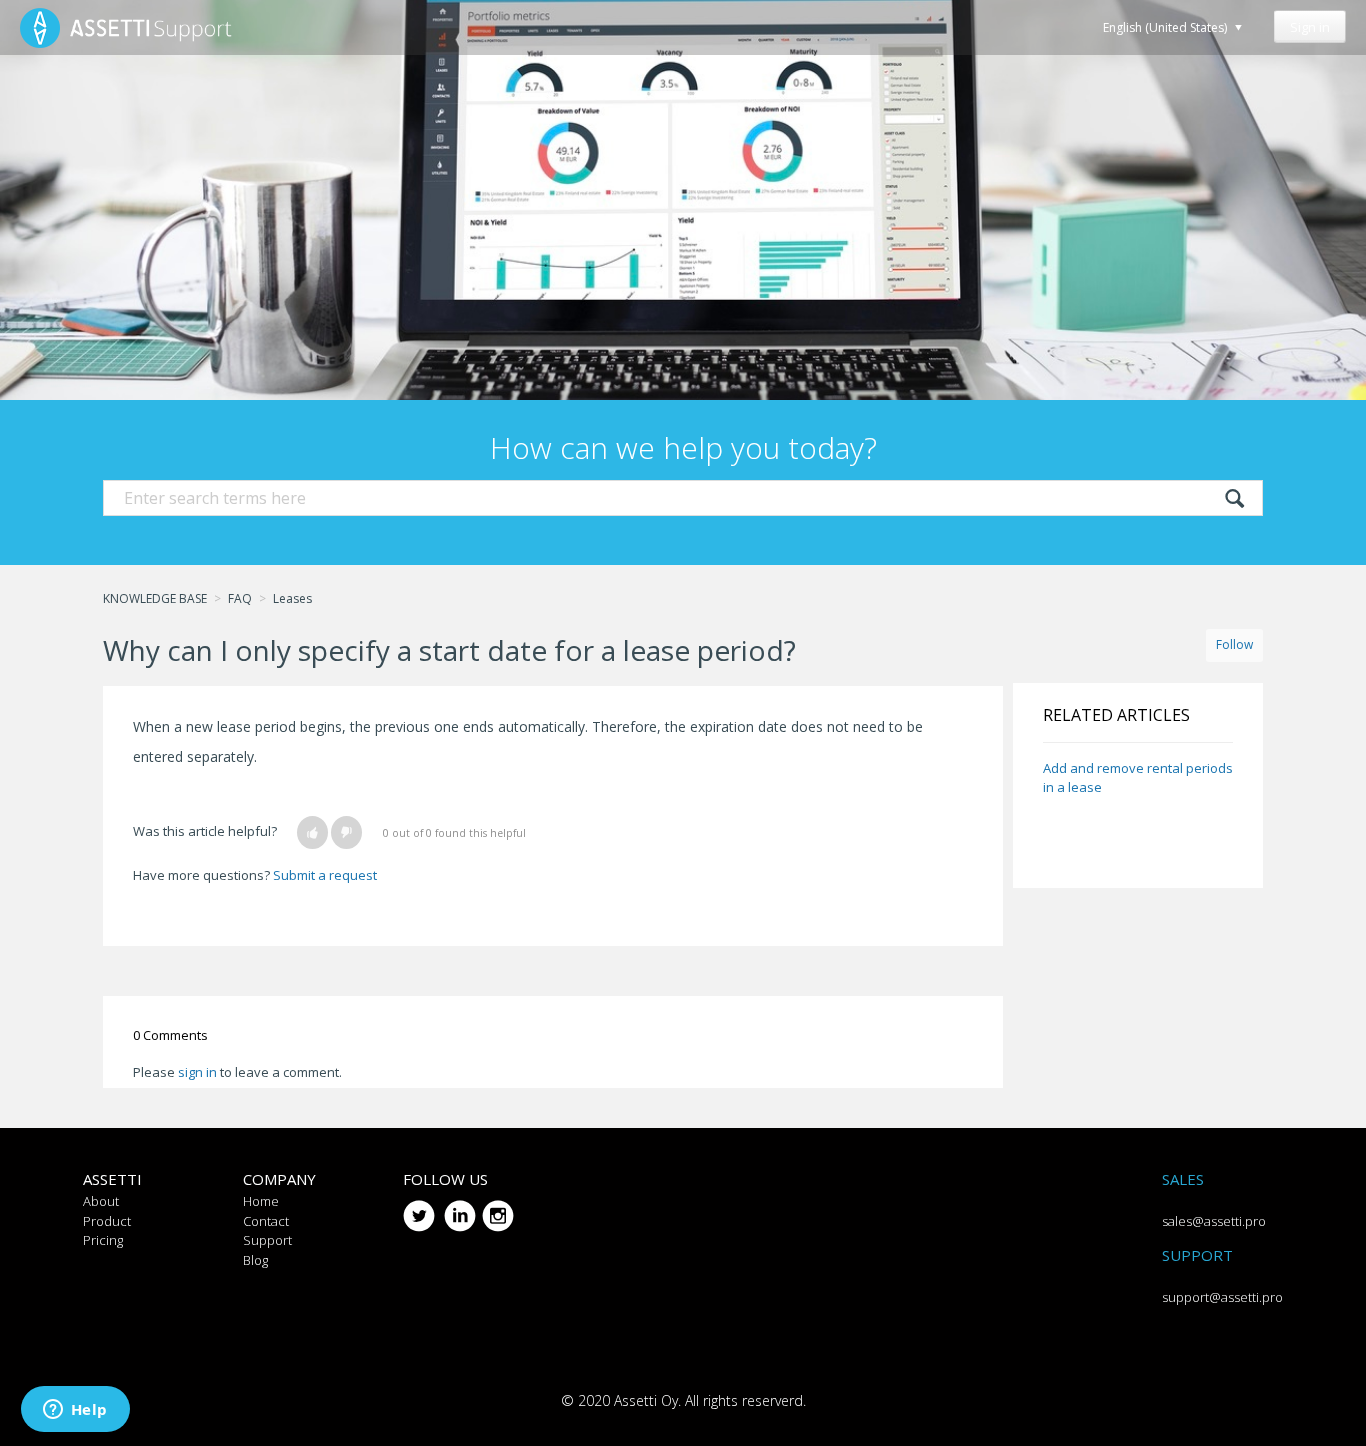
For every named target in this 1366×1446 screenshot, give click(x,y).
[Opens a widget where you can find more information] (75, 1411)
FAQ (240, 598)
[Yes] (312, 832)
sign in (197, 1072)
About (101, 1201)
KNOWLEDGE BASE (155, 598)
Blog (255, 1260)
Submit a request (325, 875)
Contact (266, 1221)
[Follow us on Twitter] (419, 1208)
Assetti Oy (646, 1400)
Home (261, 1201)
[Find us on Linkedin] (460, 1208)
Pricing (103, 1240)
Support (267, 1240)
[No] (346, 832)
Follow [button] (1234, 644)
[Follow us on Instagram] (498, 1208)
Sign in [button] (1310, 27)
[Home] (126, 27)
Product (107, 1221)
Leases (292, 598)
